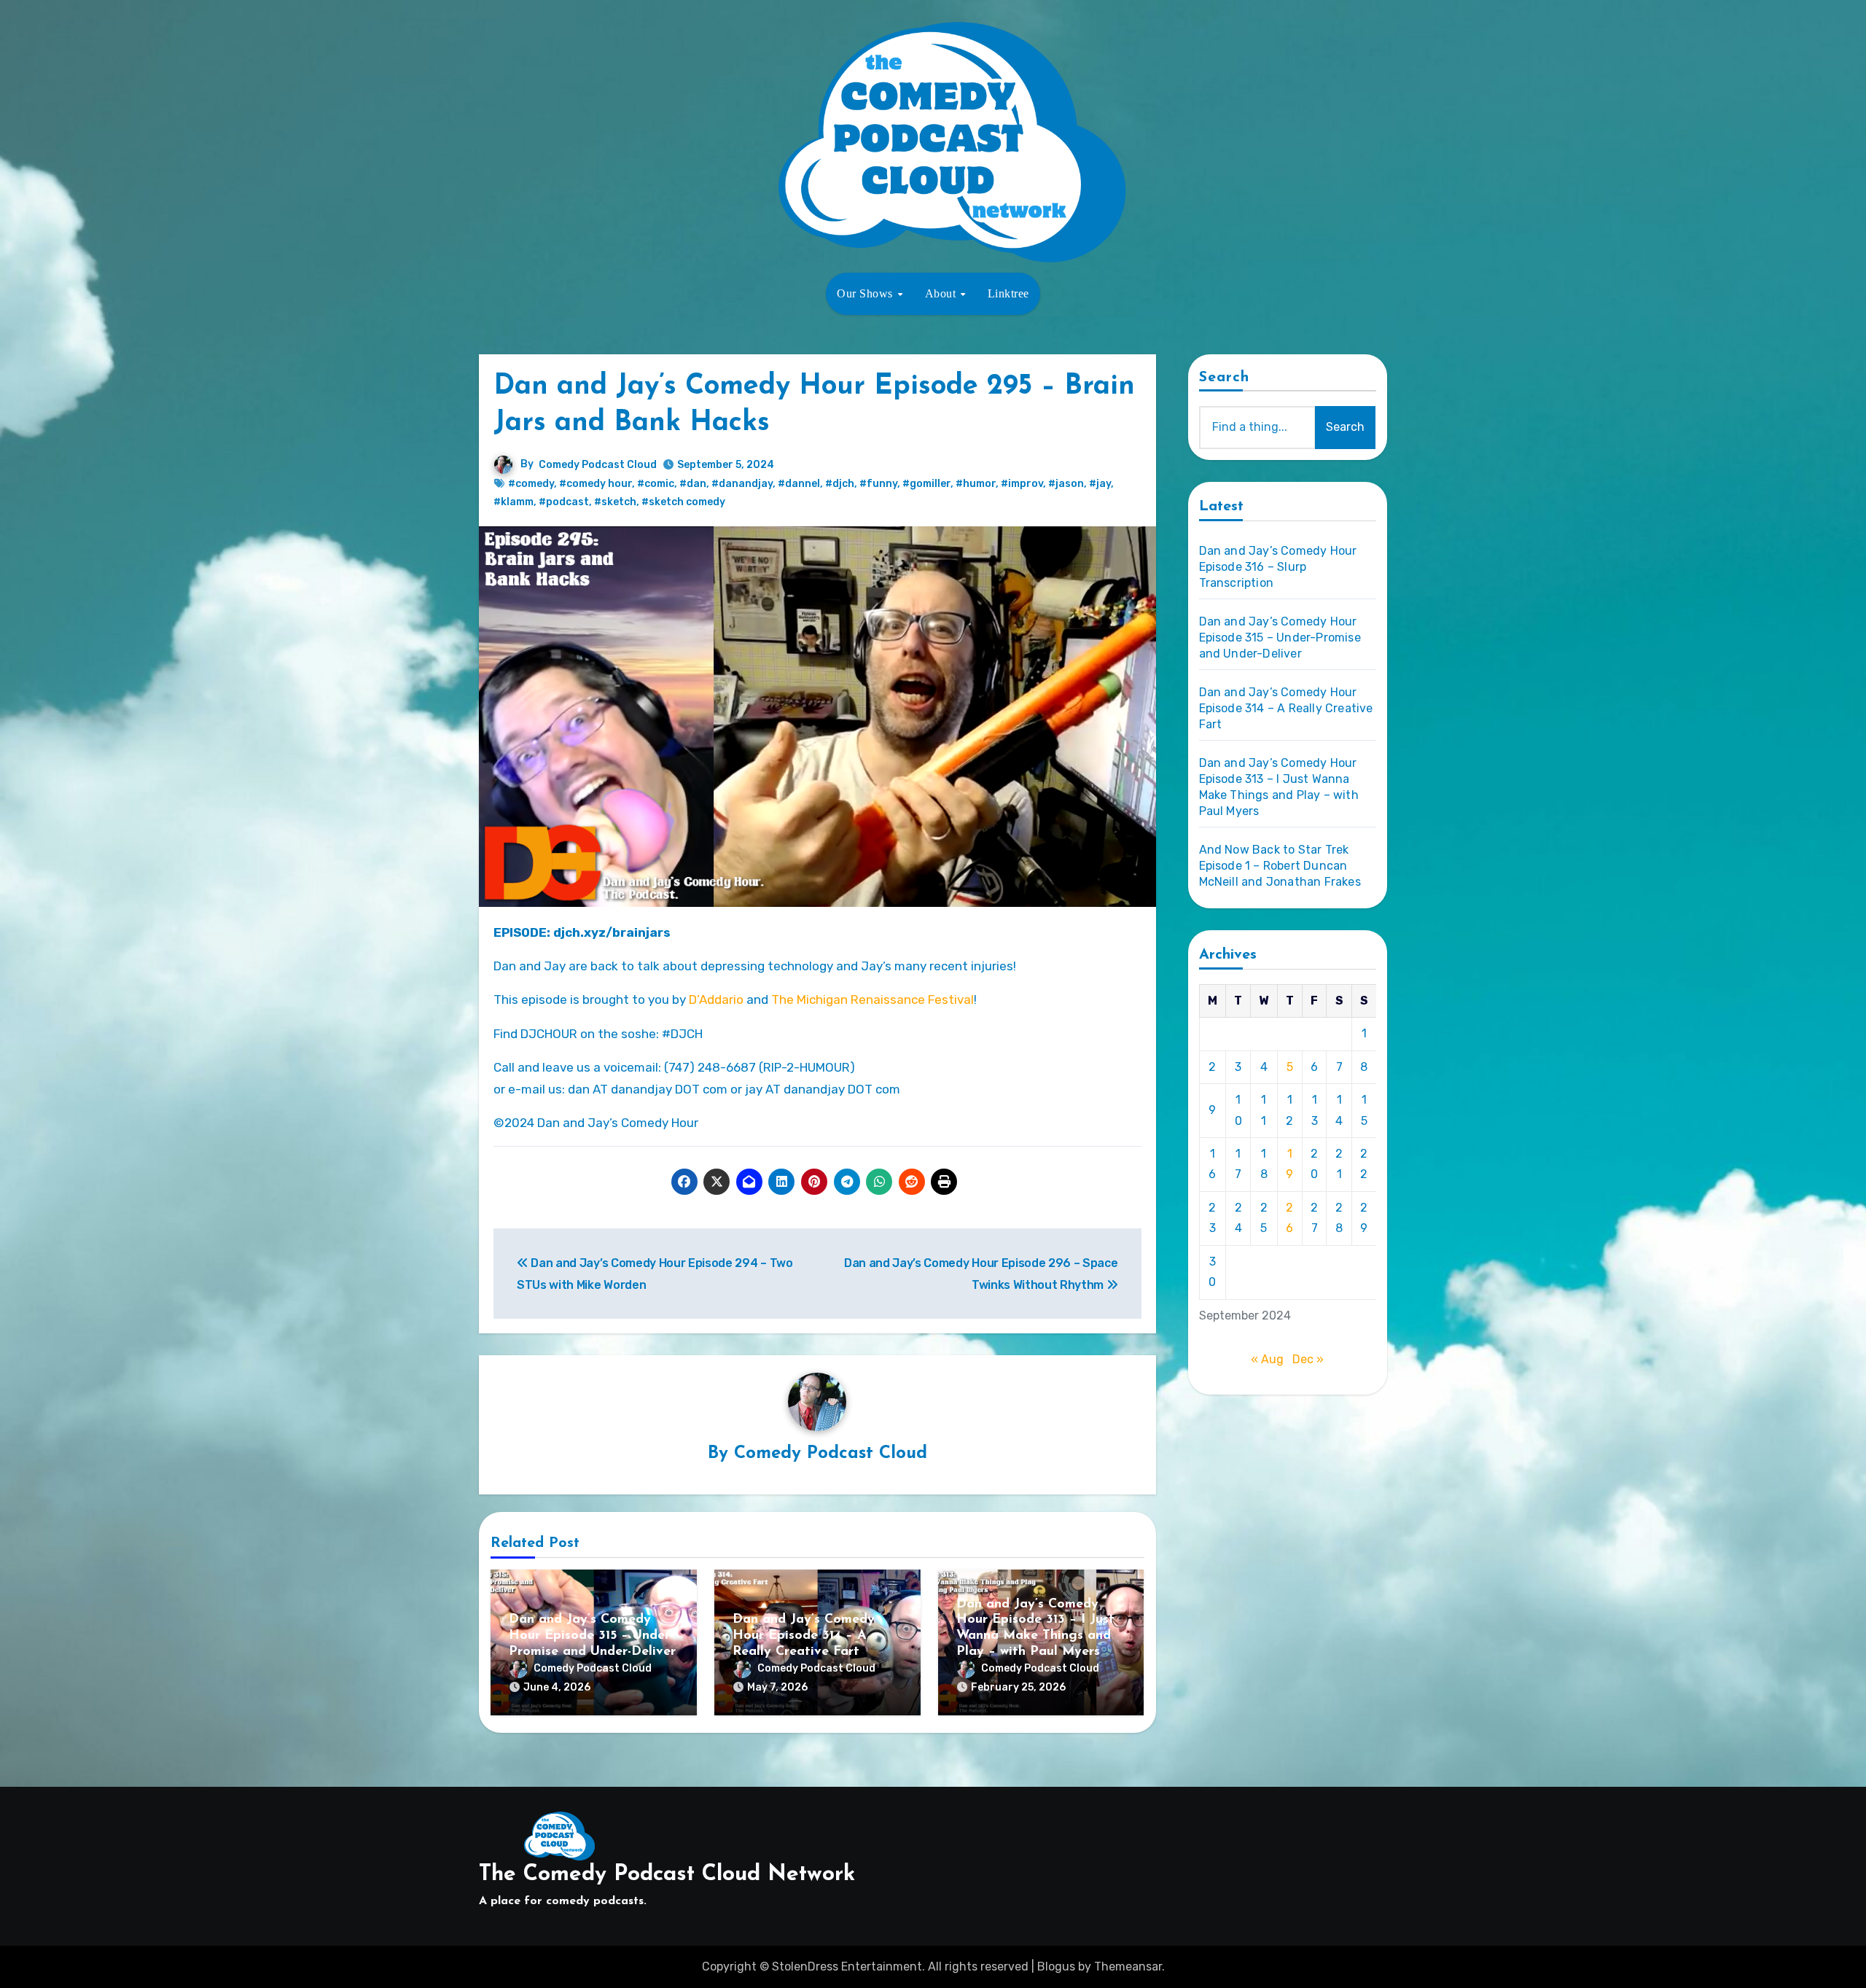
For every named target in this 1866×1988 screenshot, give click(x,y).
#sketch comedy (683, 502)
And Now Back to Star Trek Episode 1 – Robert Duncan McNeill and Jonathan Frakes (1280, 866)
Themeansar (1128, 1966)
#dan (693, 484)
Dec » (1308, 1359)
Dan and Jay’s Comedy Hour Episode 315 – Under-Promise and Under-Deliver (592, 1636)
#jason (1066, 484)
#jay (1100, 484)
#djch (840, 484)
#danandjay (742, 484)
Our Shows (866, 293)
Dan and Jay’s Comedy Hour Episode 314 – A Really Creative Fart (804, 1636)
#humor (976, 484)
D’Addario (716, 999)
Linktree (1008, 293)
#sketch (615, 502)
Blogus (1056, 1966)
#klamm (514, 502)
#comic (656, 484)
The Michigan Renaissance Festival (873, 999)
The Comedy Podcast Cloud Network (667, 1875)
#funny (878, 484)
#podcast (564, 502)
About (942, 293)
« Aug (1267, 1359)
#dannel (799, 484)
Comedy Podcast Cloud (598, 465)
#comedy (531, 484)
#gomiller (926, 484)
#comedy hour (596, 484)
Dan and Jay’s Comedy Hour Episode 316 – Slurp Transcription (1278, 567)
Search (1225, 378)
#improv (1022, 484)
